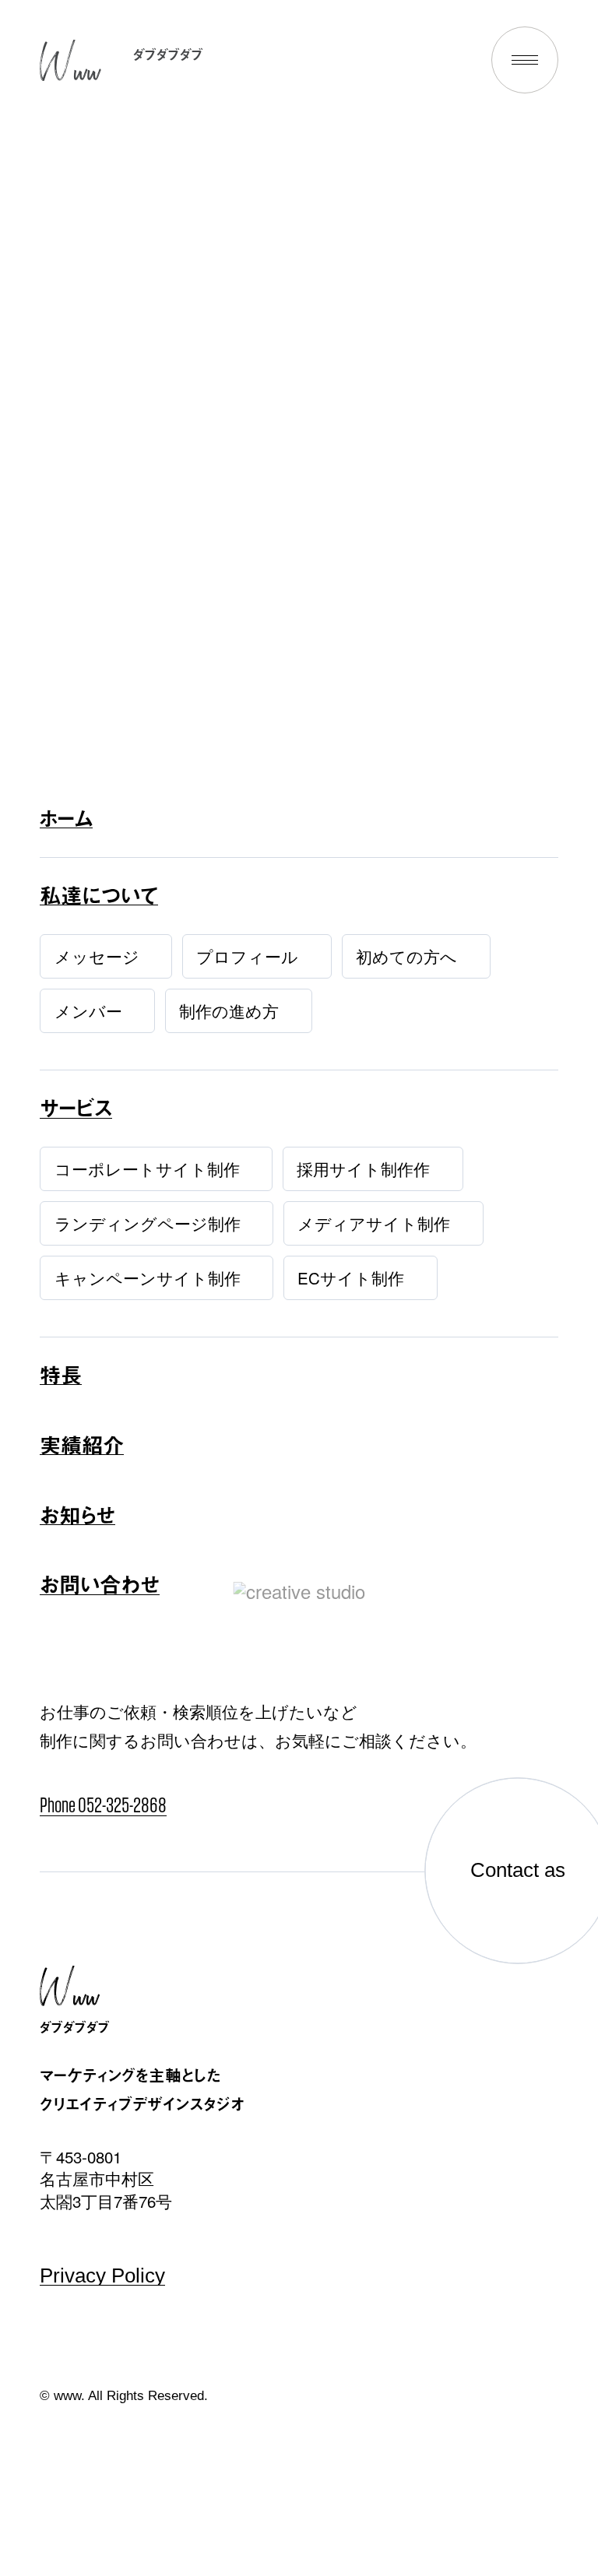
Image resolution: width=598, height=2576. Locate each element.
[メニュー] (525, 60)
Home (299, 481)
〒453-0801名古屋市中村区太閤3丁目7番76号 (106, 2179)
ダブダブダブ (168, 54)
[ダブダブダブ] (70, 61)
